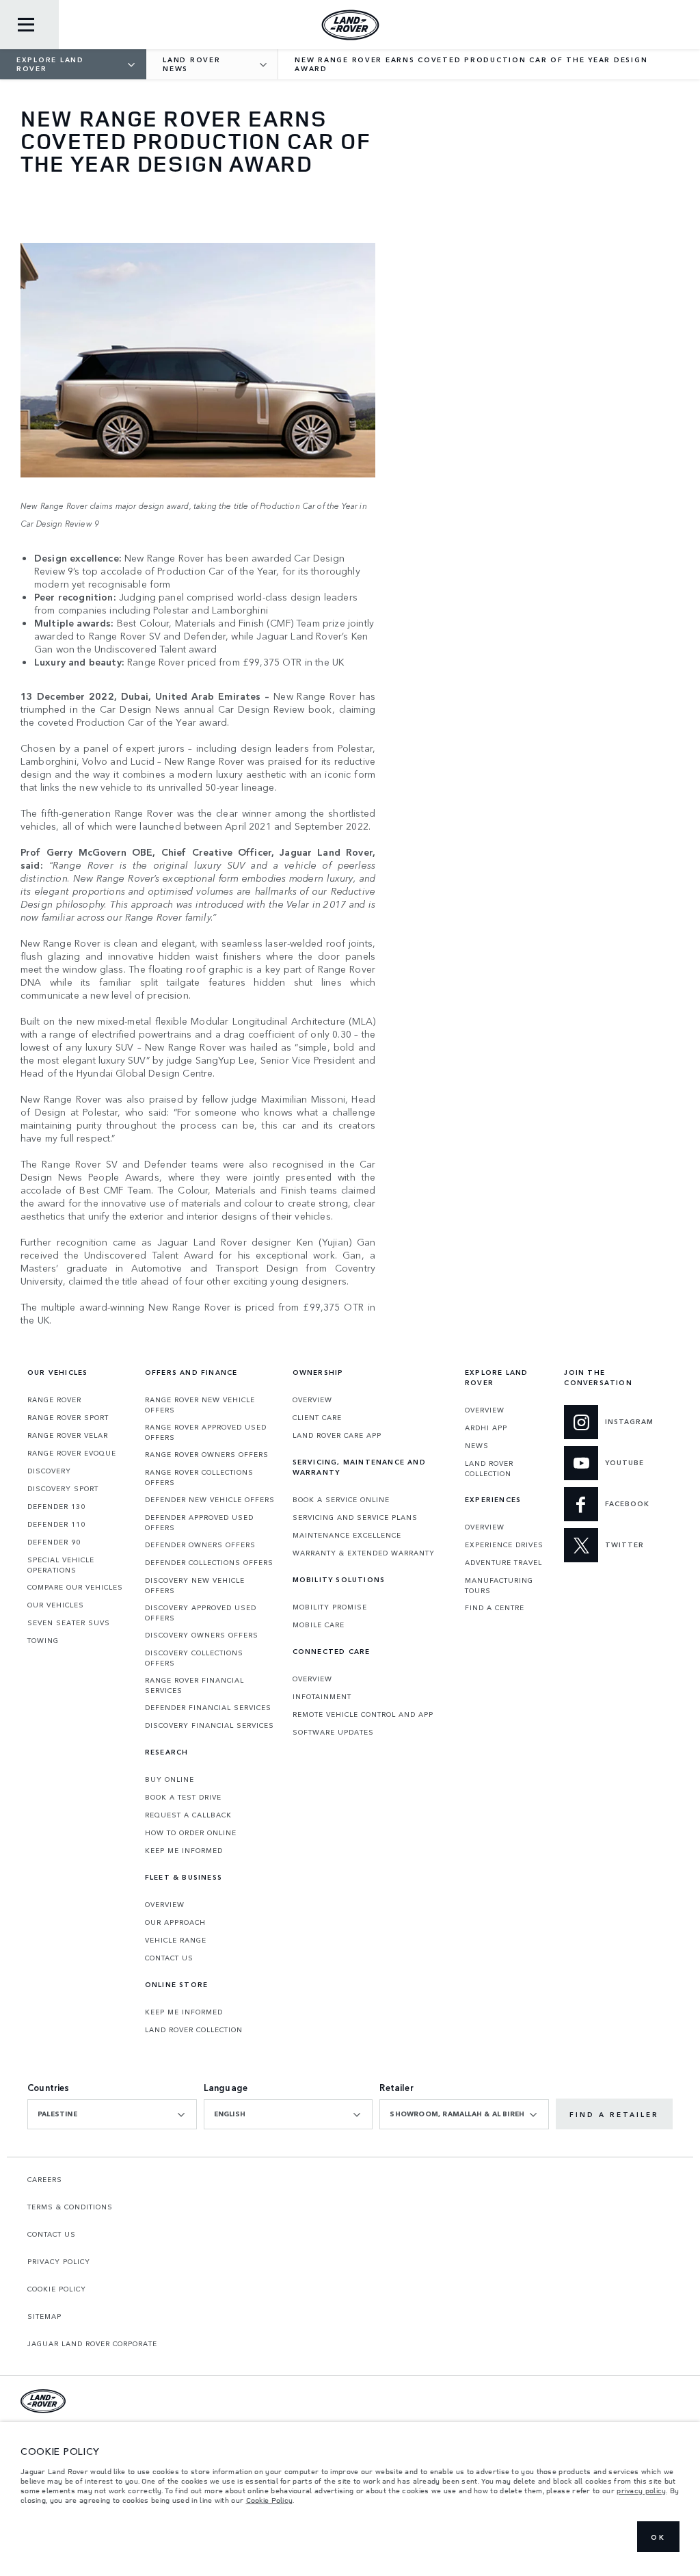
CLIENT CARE (317, 1417)
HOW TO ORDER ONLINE (191, 1832)
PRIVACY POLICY (59, 2261)
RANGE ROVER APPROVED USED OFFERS (206, 1432)
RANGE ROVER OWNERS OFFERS (207, 1454)
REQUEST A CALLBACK (188, 1815)
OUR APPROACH (175, 1922)
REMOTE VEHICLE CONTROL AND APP (363, 1714)
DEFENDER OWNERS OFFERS (200, 1545)
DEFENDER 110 (56, 1524)
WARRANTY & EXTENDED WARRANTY (364, 1553)
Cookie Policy (270, 2500)
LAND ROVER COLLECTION (194, 2029)
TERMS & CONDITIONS (70, 2207)
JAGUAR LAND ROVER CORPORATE (92, 2343)
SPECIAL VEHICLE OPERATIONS (61, 1565)
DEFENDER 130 (56, 1506)
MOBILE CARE (319, 1625)
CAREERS (45, 2179)
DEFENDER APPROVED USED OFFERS (199, 1522)
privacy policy (641, 2490)
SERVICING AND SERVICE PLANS (355, 1517)
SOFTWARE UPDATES (333, 1732)
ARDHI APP (486, 1428)
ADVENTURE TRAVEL (503, 1562)
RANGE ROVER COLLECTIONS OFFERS (199, 1477)
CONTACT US (169, 1958)
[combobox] (112, 2114)
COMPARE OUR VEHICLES (75, 1587)
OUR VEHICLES (56, 1605)
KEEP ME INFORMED (184, 1850)
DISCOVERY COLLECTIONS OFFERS (194, 1658)
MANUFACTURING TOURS (499, 1585)
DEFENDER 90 (54, 1542)
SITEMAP (44, 2316)
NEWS (477, 1445)
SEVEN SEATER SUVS (69, 1622)
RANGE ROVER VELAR (68, 1435)
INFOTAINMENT (322, 1696)
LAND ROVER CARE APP (337, 1435)
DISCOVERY (49, 1471)
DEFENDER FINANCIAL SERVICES (208, 1707)
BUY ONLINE (170, 1779)
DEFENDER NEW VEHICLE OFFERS (210, 1499)
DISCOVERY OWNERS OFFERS (202, 1635)
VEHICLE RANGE (176, 1940)
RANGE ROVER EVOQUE (72, 1453)
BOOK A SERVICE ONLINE (341, 1499)
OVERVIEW (165, 1904)
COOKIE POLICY (57, 2289)
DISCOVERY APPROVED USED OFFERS (201, 1613)
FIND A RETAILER (614, 2114)
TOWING (43, 1640)
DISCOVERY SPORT (63, 1488)
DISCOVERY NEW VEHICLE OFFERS (195, 1585)
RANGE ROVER (54, 1399)
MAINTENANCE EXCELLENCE (347, 1535)
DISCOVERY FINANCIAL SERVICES (210, 1725)
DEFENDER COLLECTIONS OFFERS (209, 1562)
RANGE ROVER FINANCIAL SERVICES (194, 1685)
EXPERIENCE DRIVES (504, 1545)
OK (658, 2537)
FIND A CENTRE (495, 1607)
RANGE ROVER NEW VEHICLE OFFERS (200, 1405)
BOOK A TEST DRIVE (183, 1797)
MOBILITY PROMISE (330, 1607)
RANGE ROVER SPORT (68, 1417)
